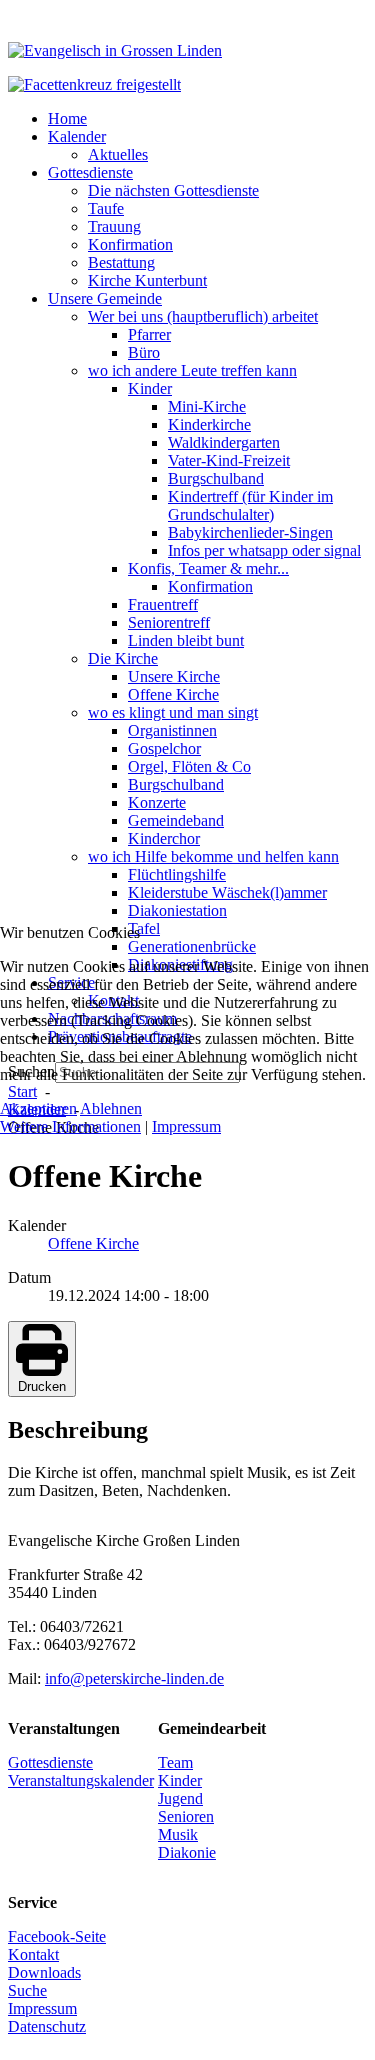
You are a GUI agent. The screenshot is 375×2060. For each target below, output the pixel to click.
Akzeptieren (38, 1108)
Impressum (186, 1126)
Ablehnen (111, 1108)
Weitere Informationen (70, 1126)
